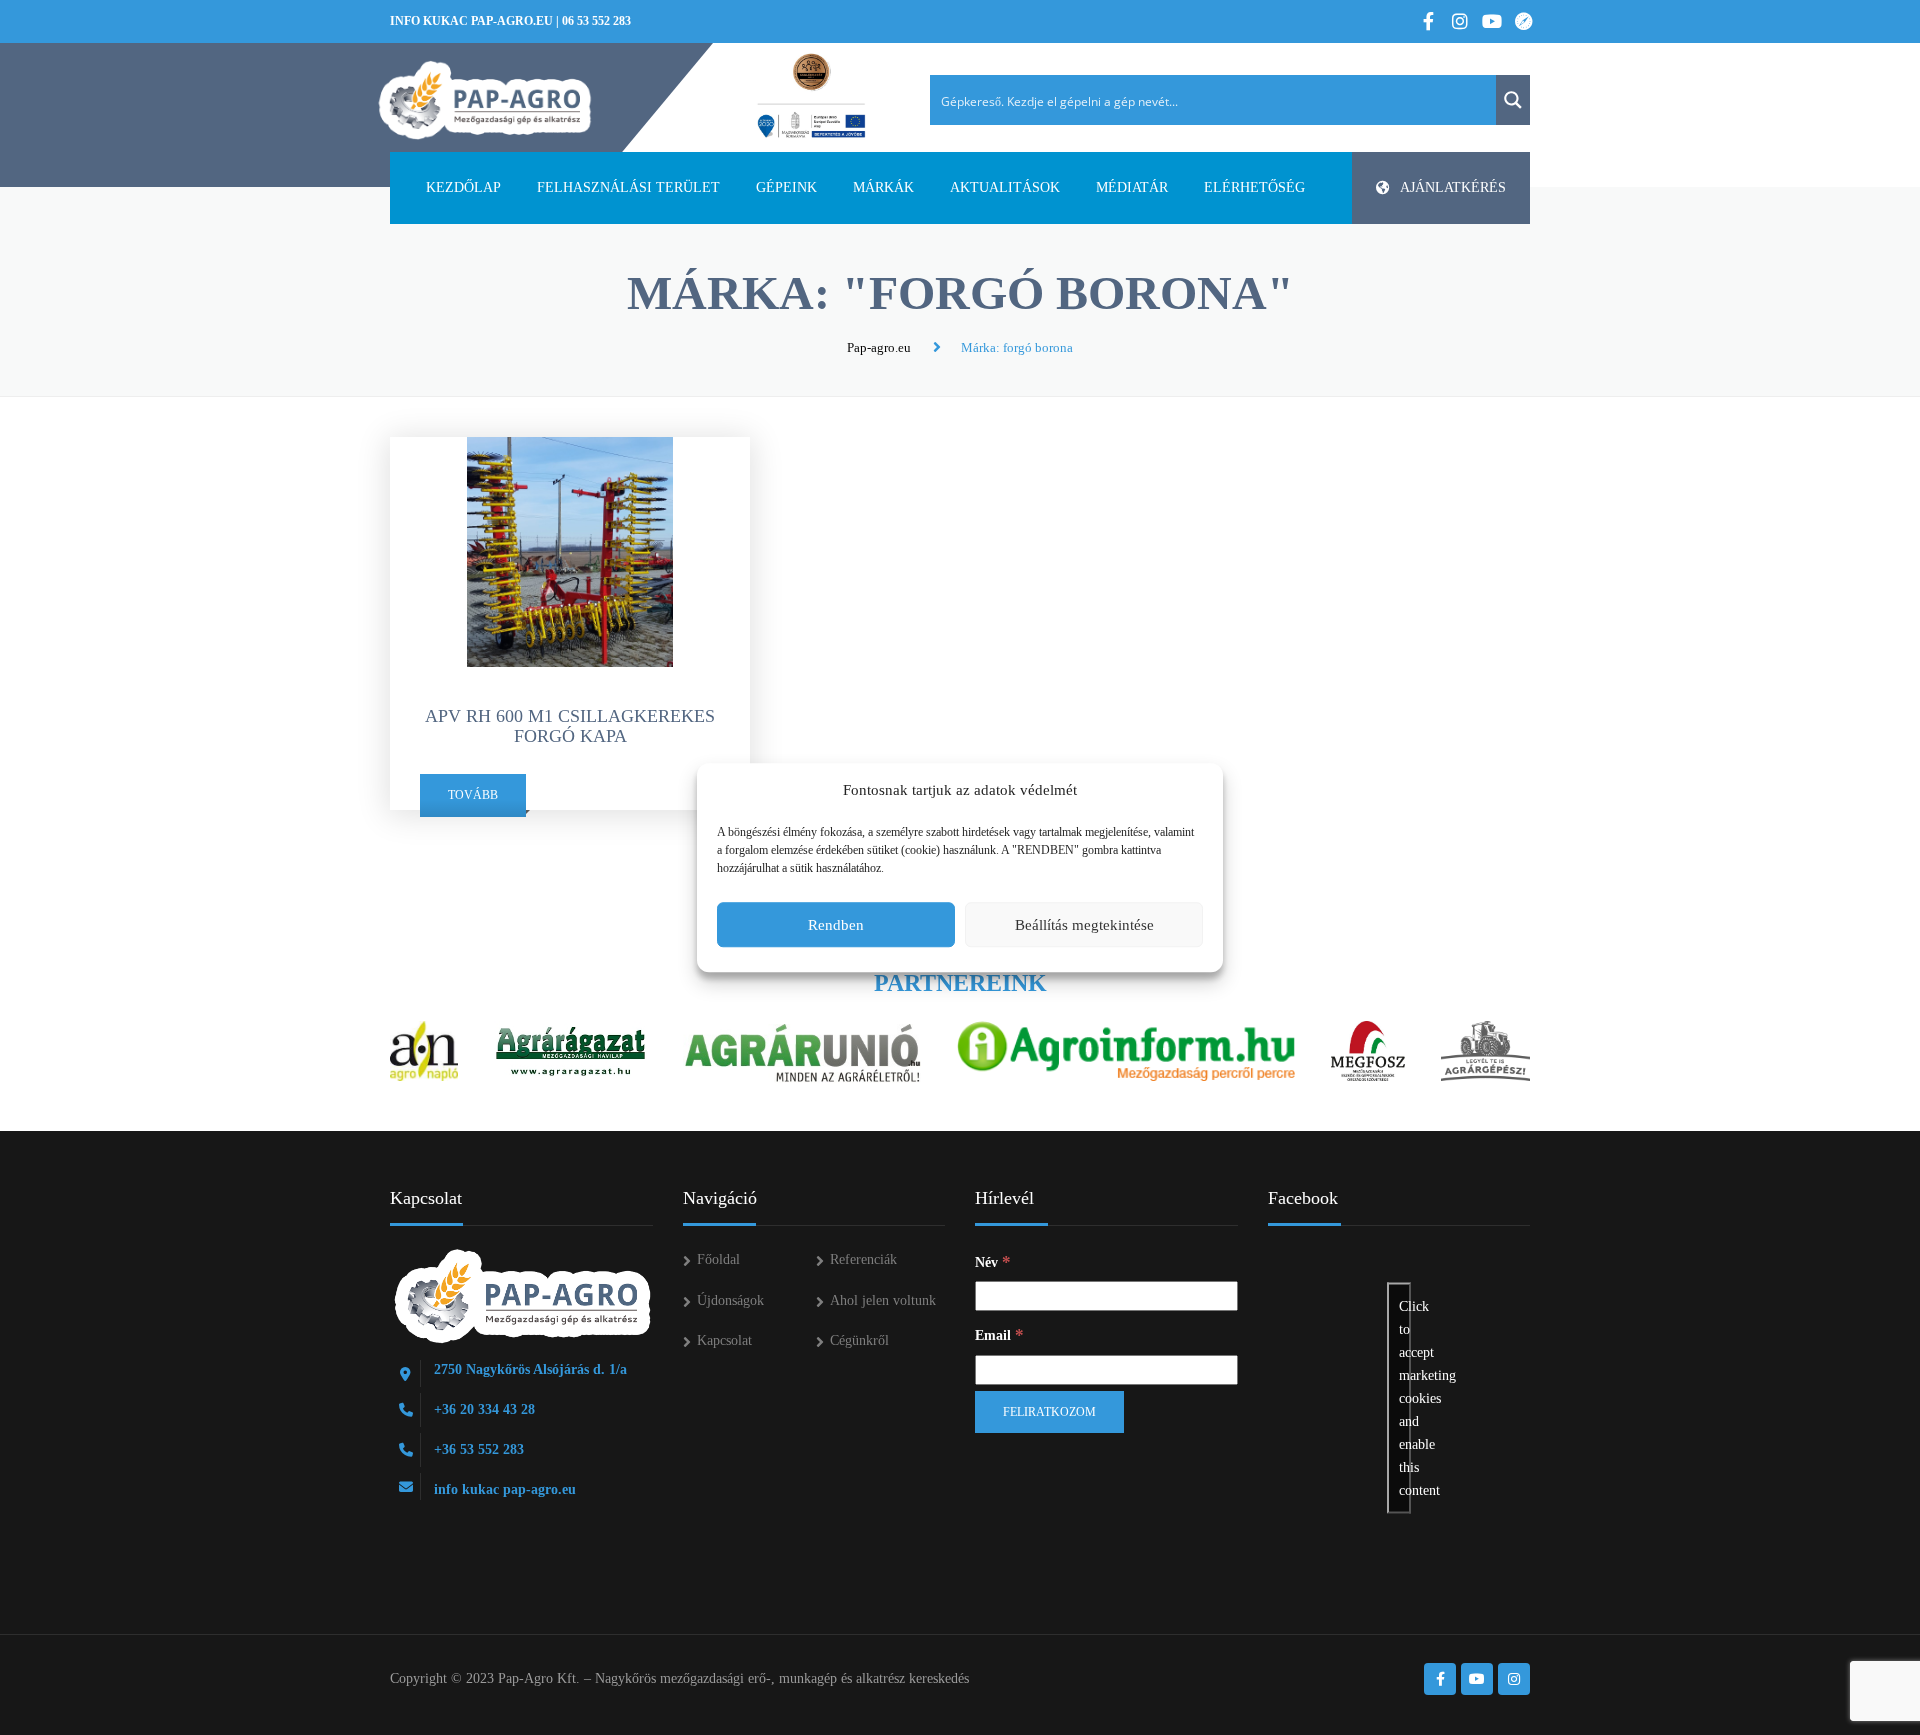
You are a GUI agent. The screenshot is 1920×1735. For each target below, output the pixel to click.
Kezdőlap (463, 187)
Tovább (473, 795)
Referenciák (863, 1259)
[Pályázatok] (811, 97)
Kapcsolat (724, 1340)
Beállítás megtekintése (1084, 925)
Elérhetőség (1254, 187)
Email (999, 1334)
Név (993, 1261)
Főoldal (718, 1259)
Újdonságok (730, 1300)
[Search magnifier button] (1513, 100)
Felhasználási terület (628, 187)
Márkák (883, 187)
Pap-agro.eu (879, 347)
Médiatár (1132, 187)
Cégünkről (859, 1340)
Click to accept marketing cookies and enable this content (1405, 1397)
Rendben (836, 925)
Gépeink (786, 187)
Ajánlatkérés (1453, 187)
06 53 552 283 (596, 21)
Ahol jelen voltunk (883, 1300)
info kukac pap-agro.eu (471, 21)
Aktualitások (1005, 187)
